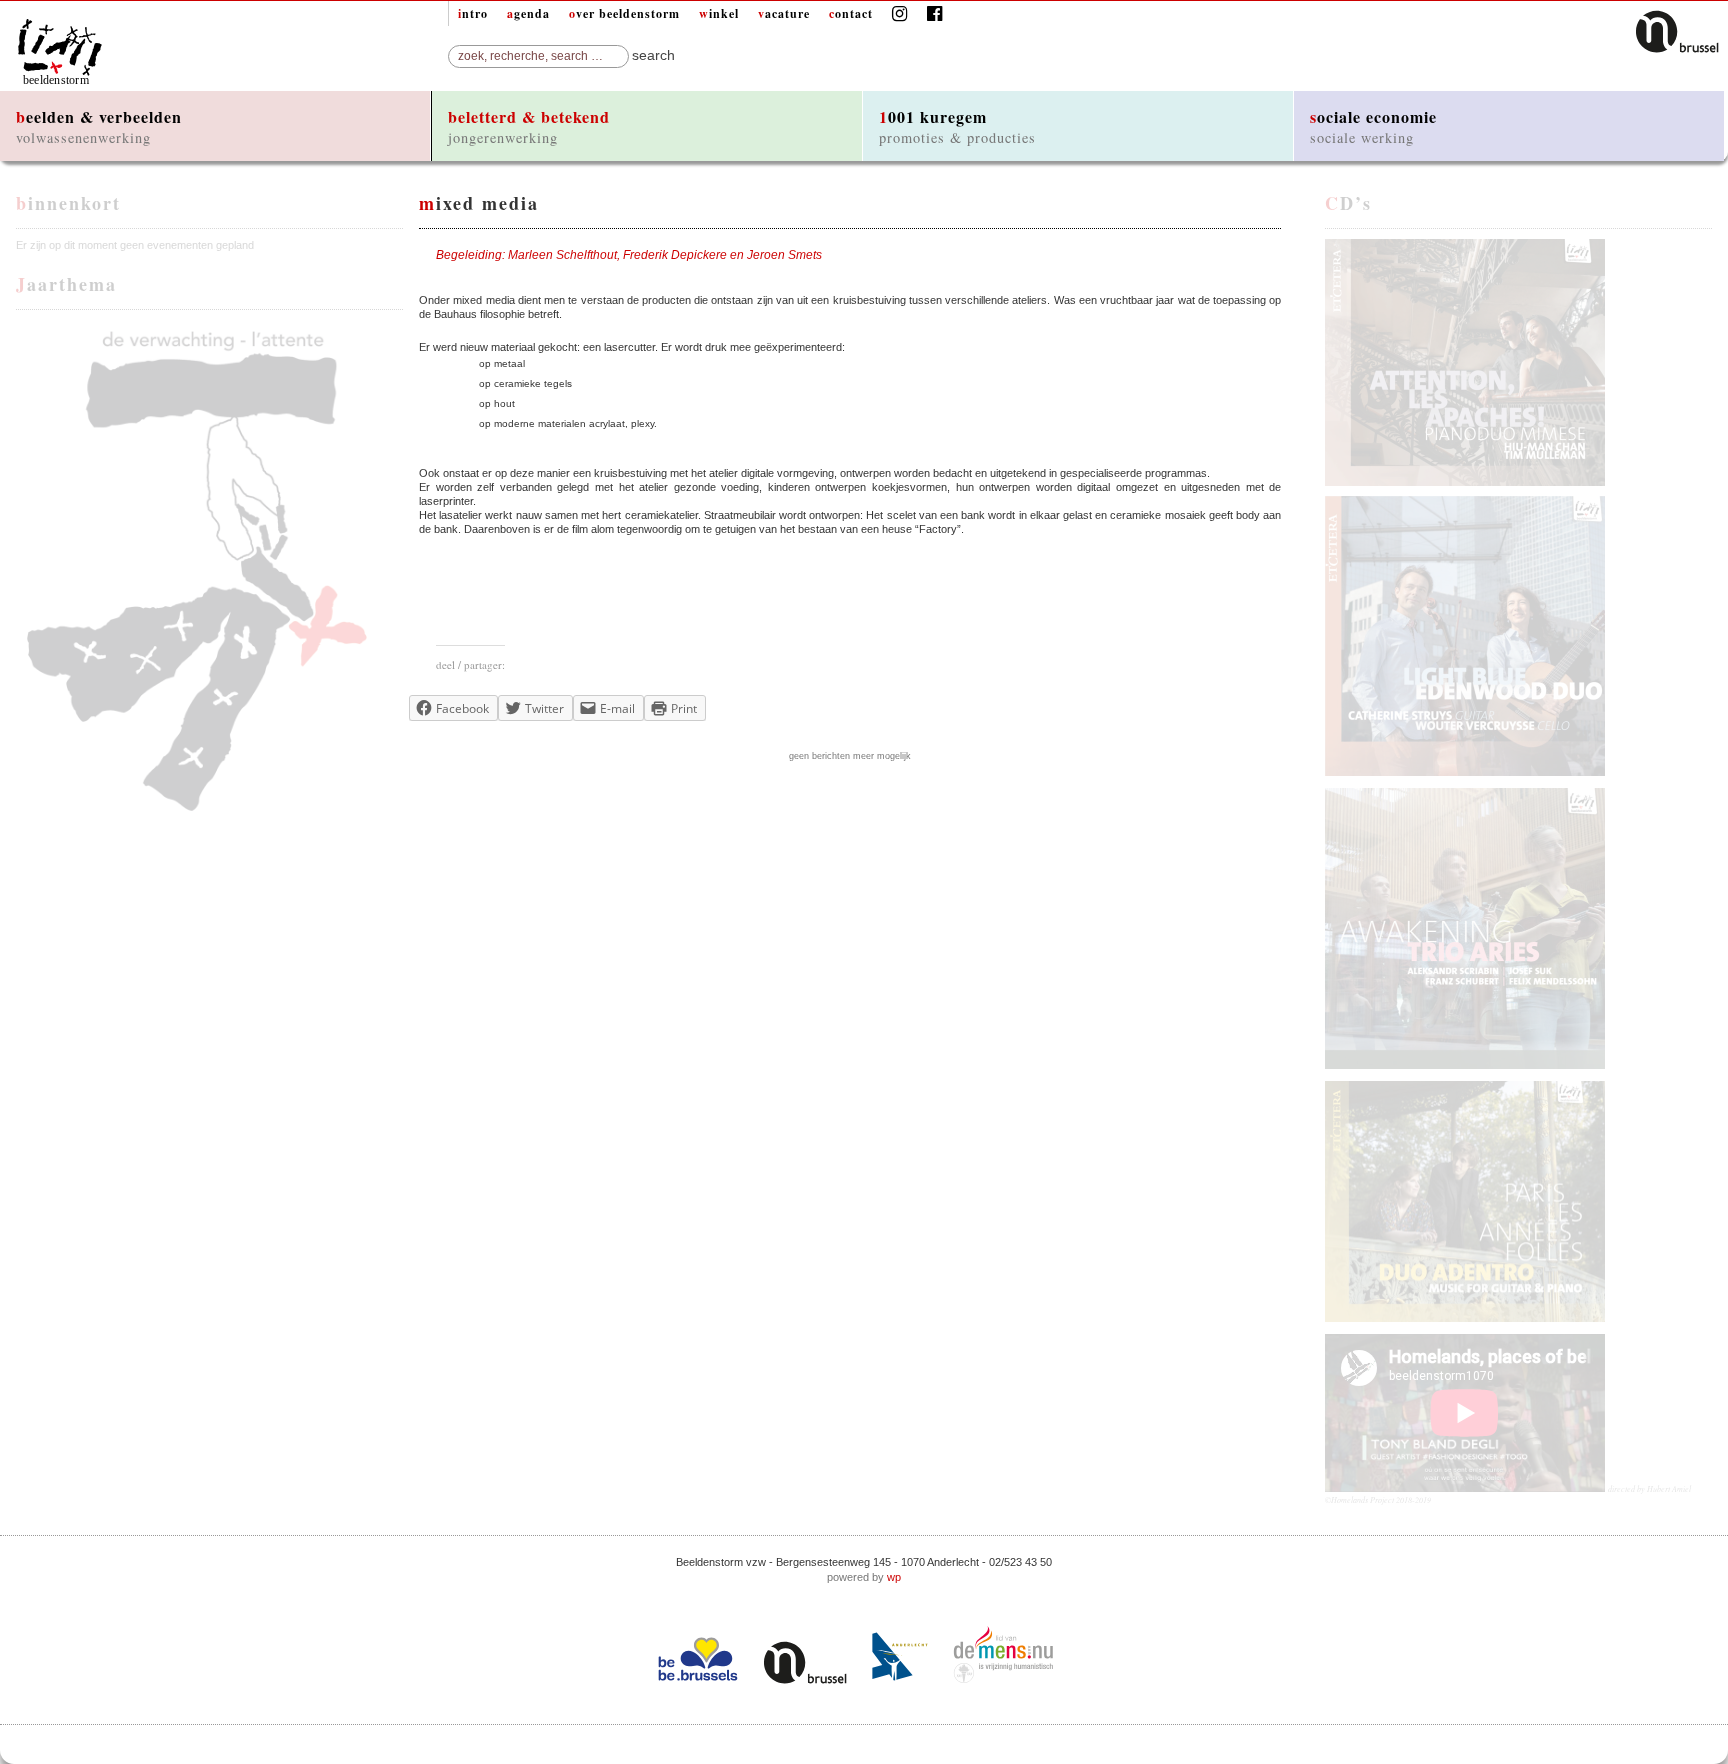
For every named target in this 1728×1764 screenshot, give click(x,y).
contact (851, 13)
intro (473, 13)
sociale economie (1373, 126)
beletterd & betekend (529, 126)
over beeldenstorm (624, 13)
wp (894, 1577)
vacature (784, 13)
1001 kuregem (957, 126)
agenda (528, 13)
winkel (719, 13)
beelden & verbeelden (99, 126)
